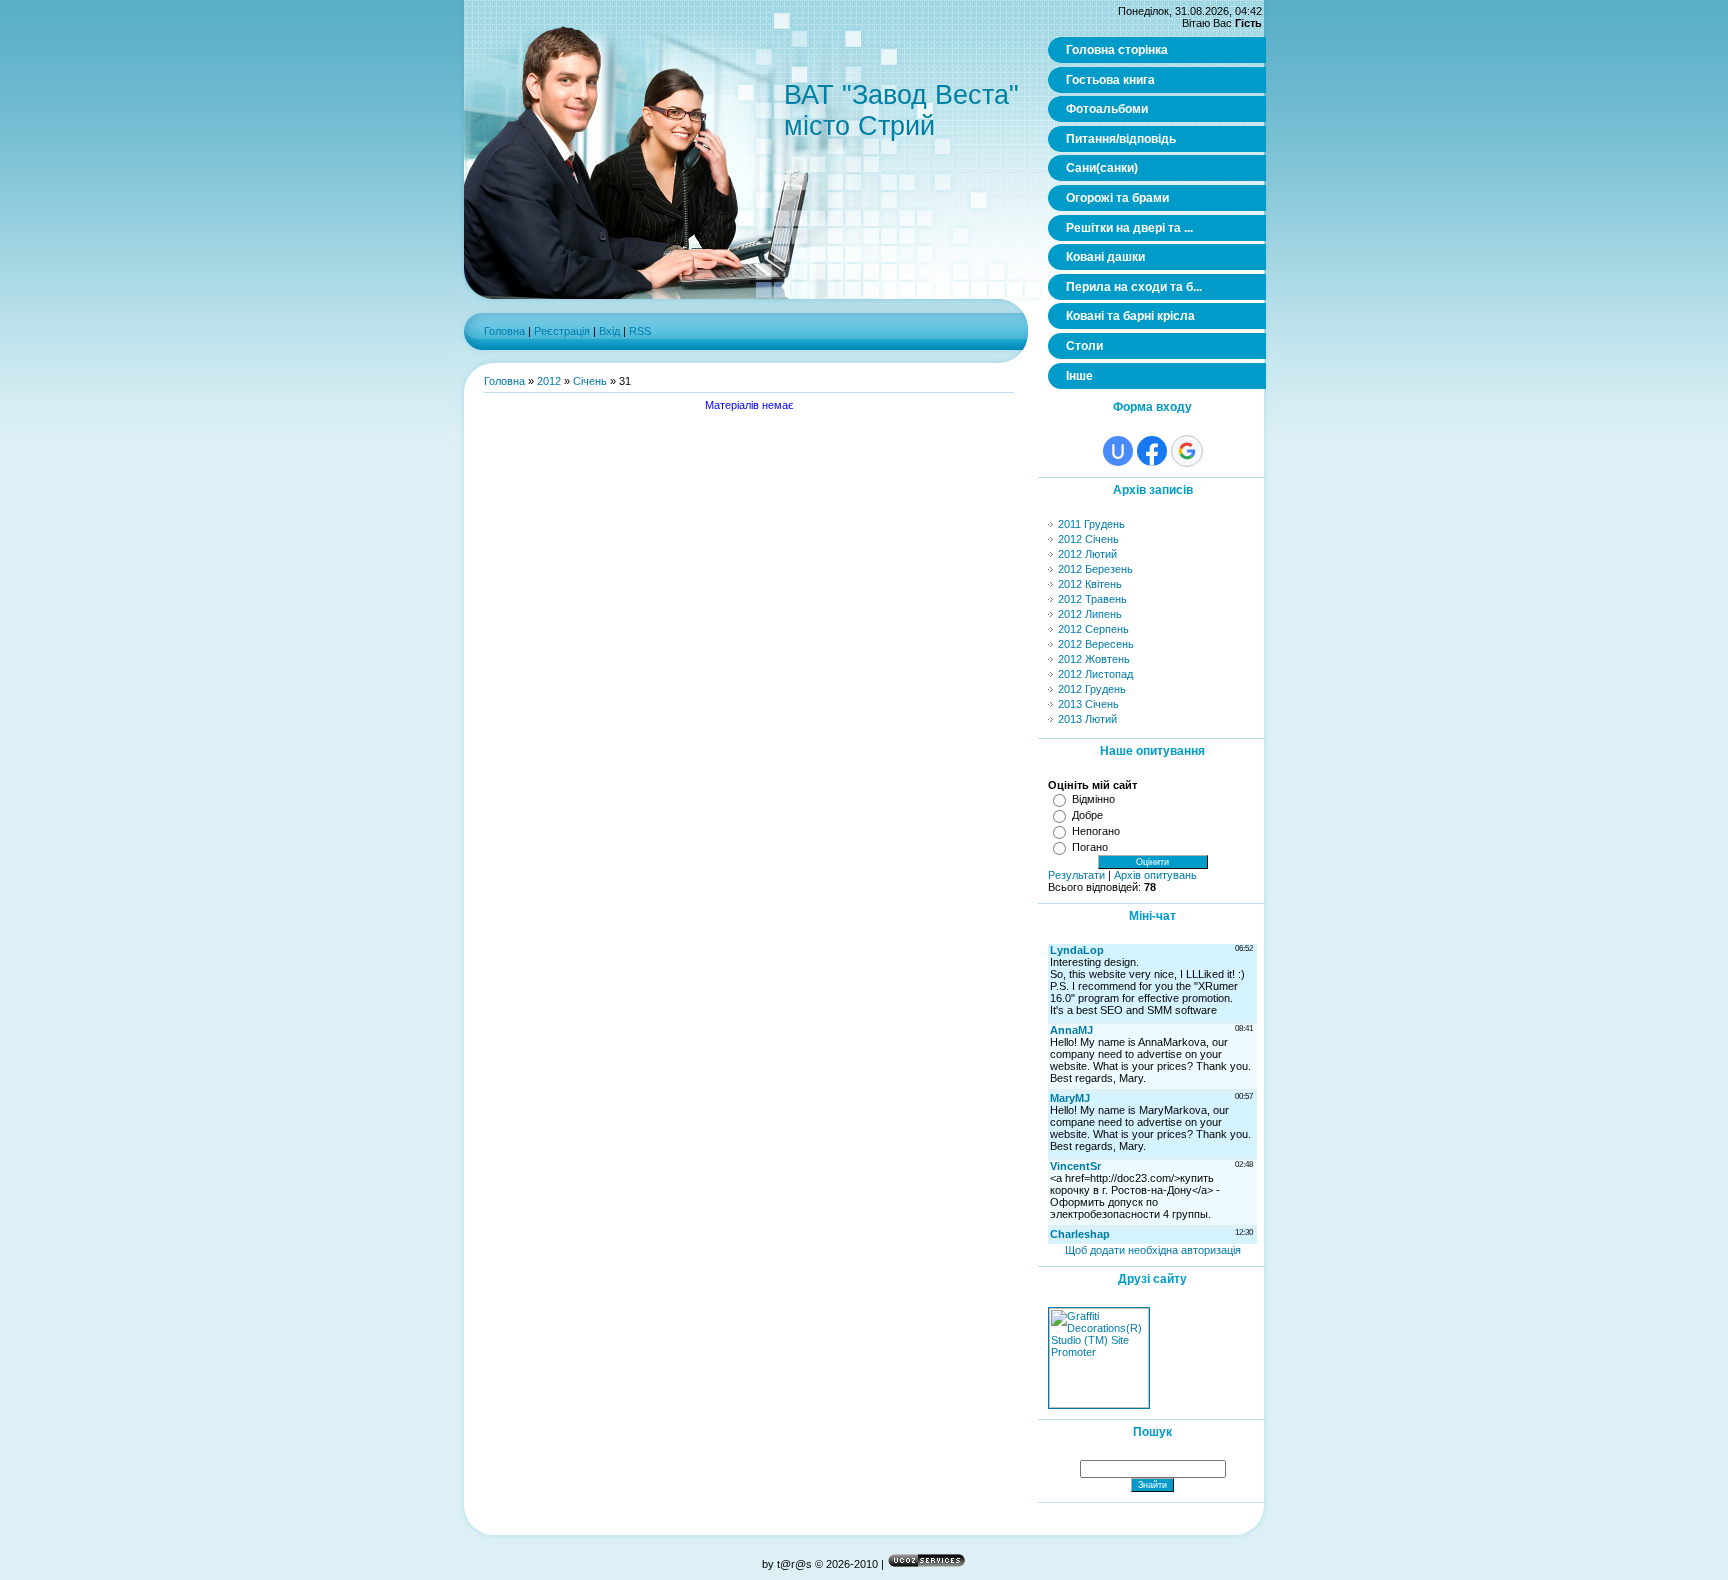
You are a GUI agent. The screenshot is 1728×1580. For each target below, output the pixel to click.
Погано (1090, 847)
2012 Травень (1092, 599)
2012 (549, 381)
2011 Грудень (1091, 524)
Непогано (1096, 831)
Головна (504, 331)
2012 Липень (1090, 614)
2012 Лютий (1087, 554)
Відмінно (1093, 799)
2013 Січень (1088, 704)
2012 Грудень (1092, 689)
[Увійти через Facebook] (1152, 451)
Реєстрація (562, 331)
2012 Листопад (1095, 674)
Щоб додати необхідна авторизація (1153, 1250)
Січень (590, 381)
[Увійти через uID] (1118, 451)
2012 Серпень (1093, 629)
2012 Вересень (1096, 644)
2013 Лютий (1087, 719)
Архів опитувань (1155, 875)
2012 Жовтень (1094, 659)
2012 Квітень (1090, 584)
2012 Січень (1088, 539)
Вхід (609, 331)
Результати (1076, 875)
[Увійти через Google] (1187, 451)
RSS (640, 331)
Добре (1087, 815)
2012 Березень (1095, 569)
